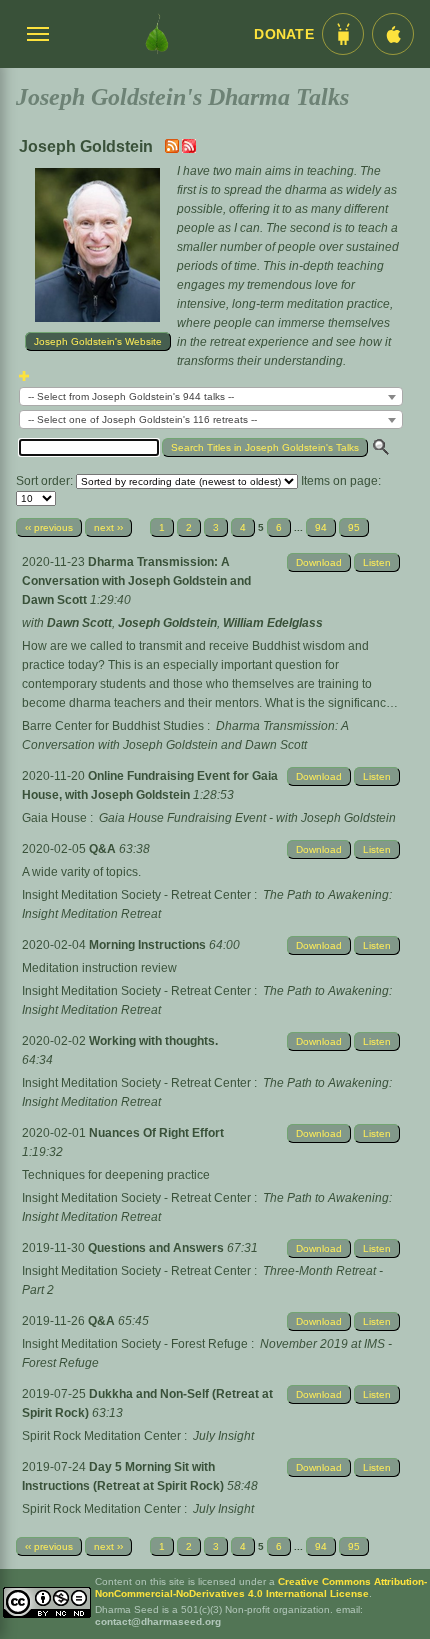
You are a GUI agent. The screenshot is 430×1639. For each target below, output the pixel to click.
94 (321, 527)
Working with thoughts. (153, 1041)
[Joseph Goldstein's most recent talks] (173, 149)
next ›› (108, 527)
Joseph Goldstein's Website (98, 341)
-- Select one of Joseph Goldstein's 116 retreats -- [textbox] (142, 419)
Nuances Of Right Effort (156, 1133)
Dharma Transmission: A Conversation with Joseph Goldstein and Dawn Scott (136, 581)
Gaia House (54, 818)
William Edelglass (273, 623)
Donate (284, 34)
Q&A (104, 849)
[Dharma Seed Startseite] (157, 34)
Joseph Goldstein (167, 623)
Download (319, 562)
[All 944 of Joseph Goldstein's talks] (189, 149)
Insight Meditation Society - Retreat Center (136, 895)
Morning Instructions (149, 945)
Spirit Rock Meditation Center (101, 1436)
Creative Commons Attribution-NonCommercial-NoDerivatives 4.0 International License (261, 1587)
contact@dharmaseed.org (158, 1621)
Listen (377, 562)
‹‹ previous (49, 527)
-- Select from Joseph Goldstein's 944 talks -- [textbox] (131, 396)
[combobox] (211, 396)
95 (354, 527)
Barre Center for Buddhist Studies (113, 726)
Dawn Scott (79, 623)
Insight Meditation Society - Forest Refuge (135, 1344)
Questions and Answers (157, 1248)
